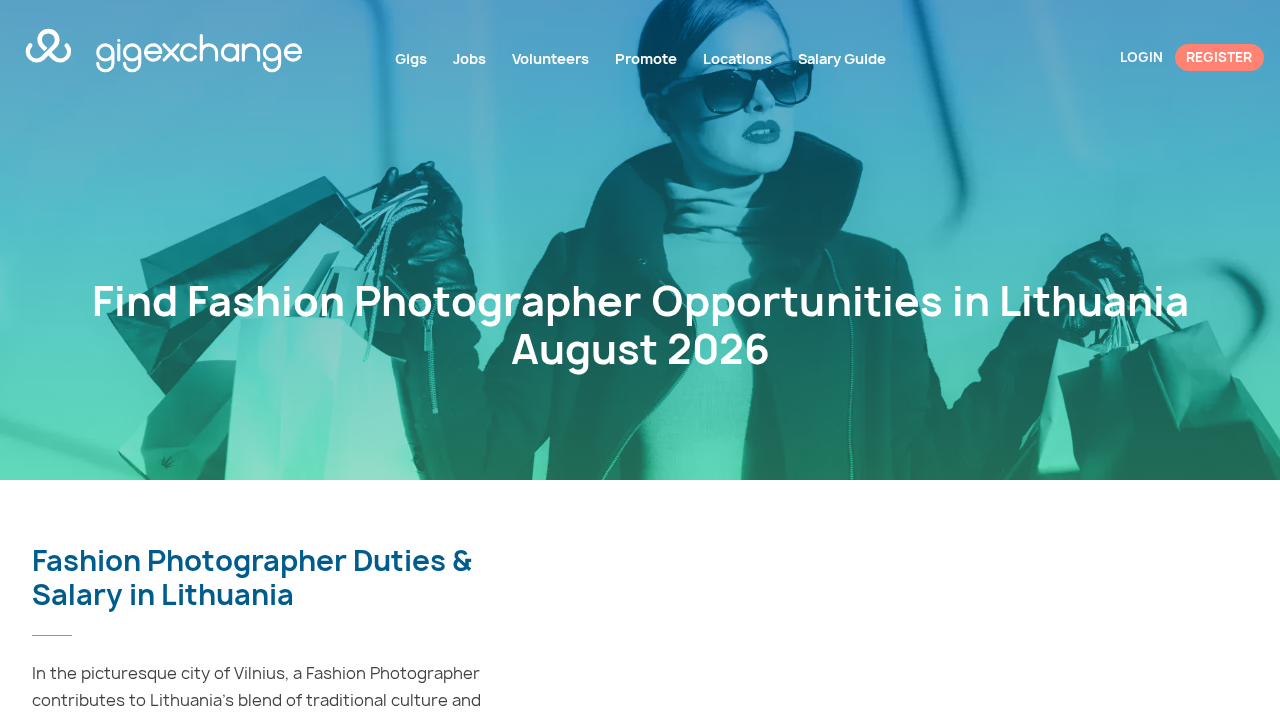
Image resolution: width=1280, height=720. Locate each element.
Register (1219, 57)
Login (1141, 57)
